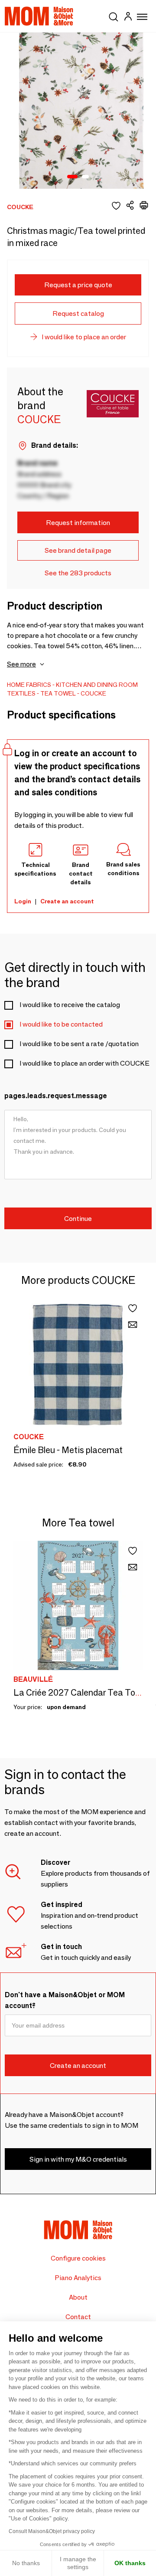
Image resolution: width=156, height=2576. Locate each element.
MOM (39, 16)
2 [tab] (85, 177)
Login (23, 901)
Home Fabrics (29, 685)
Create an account (67, 901)
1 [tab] (72, 177)
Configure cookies (78, 2258)
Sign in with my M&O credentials (78, 2159)
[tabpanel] (78, 111)
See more (21, 664)
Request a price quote (78, 285)
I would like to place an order (84, 337)
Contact (78, 2317)
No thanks (26, 2563)
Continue (78, 1219)
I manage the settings (78, 2563)
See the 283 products (78, 573)
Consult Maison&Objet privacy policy (52, 2531)
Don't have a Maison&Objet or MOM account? (65, 2000)
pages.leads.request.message (56, 1096)
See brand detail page (78, 550)
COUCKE (93, 693)
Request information (78, 523)
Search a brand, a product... (114, 15)
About (78, 2297)
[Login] (128, 18)
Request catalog (78, 313)
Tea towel (58, 693)
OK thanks (130, 2563)
